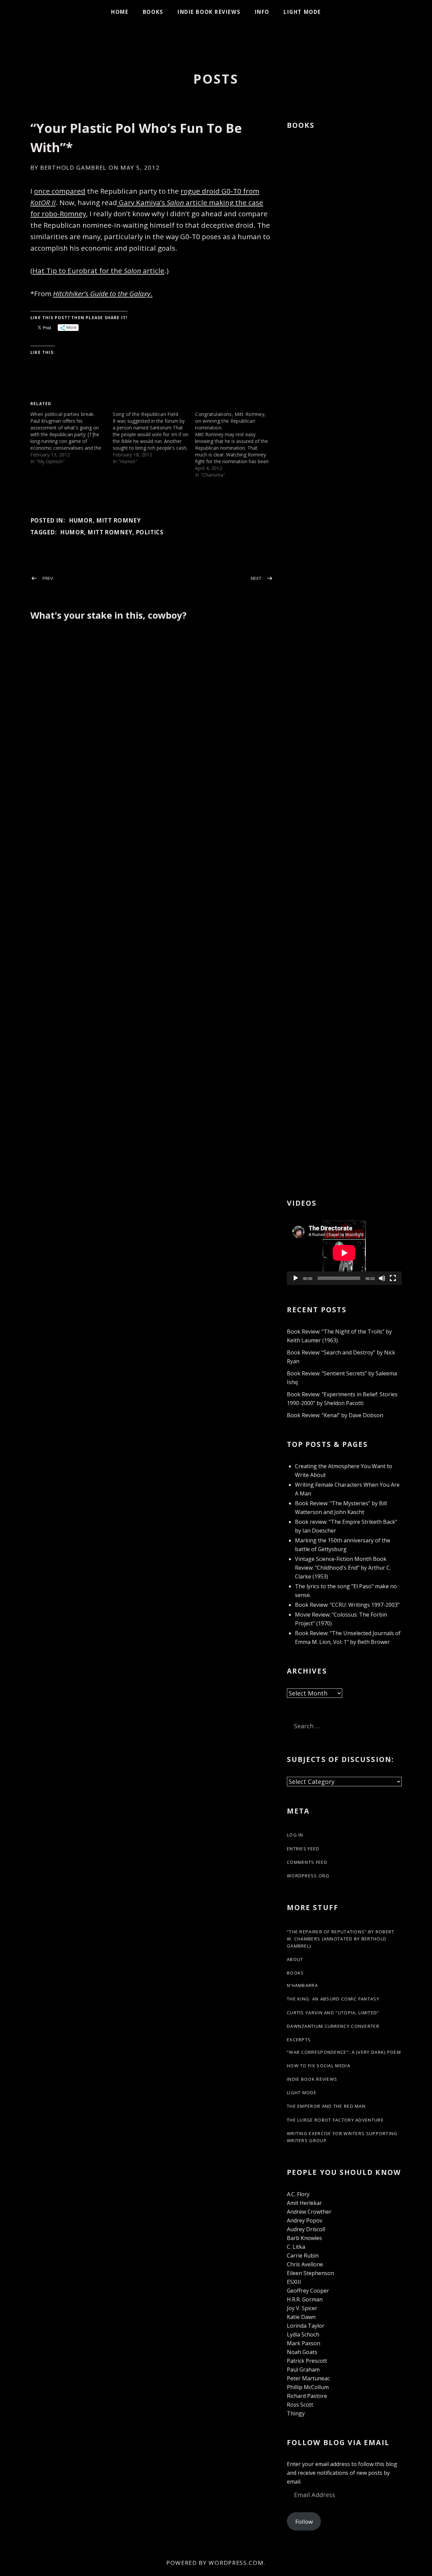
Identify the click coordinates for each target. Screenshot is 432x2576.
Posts (216, 79)
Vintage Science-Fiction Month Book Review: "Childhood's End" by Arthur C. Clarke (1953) (343, 1568)
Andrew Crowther (309, 2212)
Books (153, 12)
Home (120, 12)
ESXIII (294, 2282)
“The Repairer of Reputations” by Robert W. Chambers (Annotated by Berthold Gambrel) (341, 1939)
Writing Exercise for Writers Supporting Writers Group (342, 2137)
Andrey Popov (305, 2220)
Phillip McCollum (308, 2387)
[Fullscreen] (393, 1278)
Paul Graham (303, 2370)
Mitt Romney (119, 520)
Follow (304, 2522)
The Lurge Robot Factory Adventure (335, 2120)
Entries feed (303, 1849)
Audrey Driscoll (306, 2229)
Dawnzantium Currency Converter (333, 2026)
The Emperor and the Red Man (326, 2106)
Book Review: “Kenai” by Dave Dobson (335, 1415)
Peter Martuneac (308, 2378)
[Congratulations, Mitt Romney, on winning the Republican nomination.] (236, 445)
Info (262, 12)
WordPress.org (308, 1876)
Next (256, 578)
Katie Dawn (301, 2317)
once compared (60, 191)
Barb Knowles (304, 2238)
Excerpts (299, 2040)
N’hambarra (302, 1985)
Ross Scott (300, 2405)
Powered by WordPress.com (215, 2563)
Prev (48, 578)
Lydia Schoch (303, 2334)
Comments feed (307, 1862)
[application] (344, 1253)
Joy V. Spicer (302, 2308)
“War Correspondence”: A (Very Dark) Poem (344, 2052)
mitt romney (110, 532)
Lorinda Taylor (306, 2326)
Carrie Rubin (303, 2256)
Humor (81, 520)
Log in (295, 1835)
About (295, 1959)
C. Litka (296, 2247)
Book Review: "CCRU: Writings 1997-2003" (347, 1605)
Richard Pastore (307, 2396)
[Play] (296, 1278)
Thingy (296, 2413)
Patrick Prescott (307, 2361)
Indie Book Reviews (209, 12)
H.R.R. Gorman (305, 2299)
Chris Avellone (305, 2264)
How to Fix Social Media (319, 2066)
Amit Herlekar (304, 2203)
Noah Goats (302, 2352)
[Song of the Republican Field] (154, 438)
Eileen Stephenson (310, 2273)
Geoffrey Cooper (308, 2291)
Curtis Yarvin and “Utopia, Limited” (333, 2013)
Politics (150, 532)
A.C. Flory (298, 2194)
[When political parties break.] (72, 438)
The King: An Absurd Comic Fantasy (333, 1999)
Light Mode (302, 12)
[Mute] (382, 1278)
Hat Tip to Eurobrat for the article (98, 271)
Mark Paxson (304, 2343)
